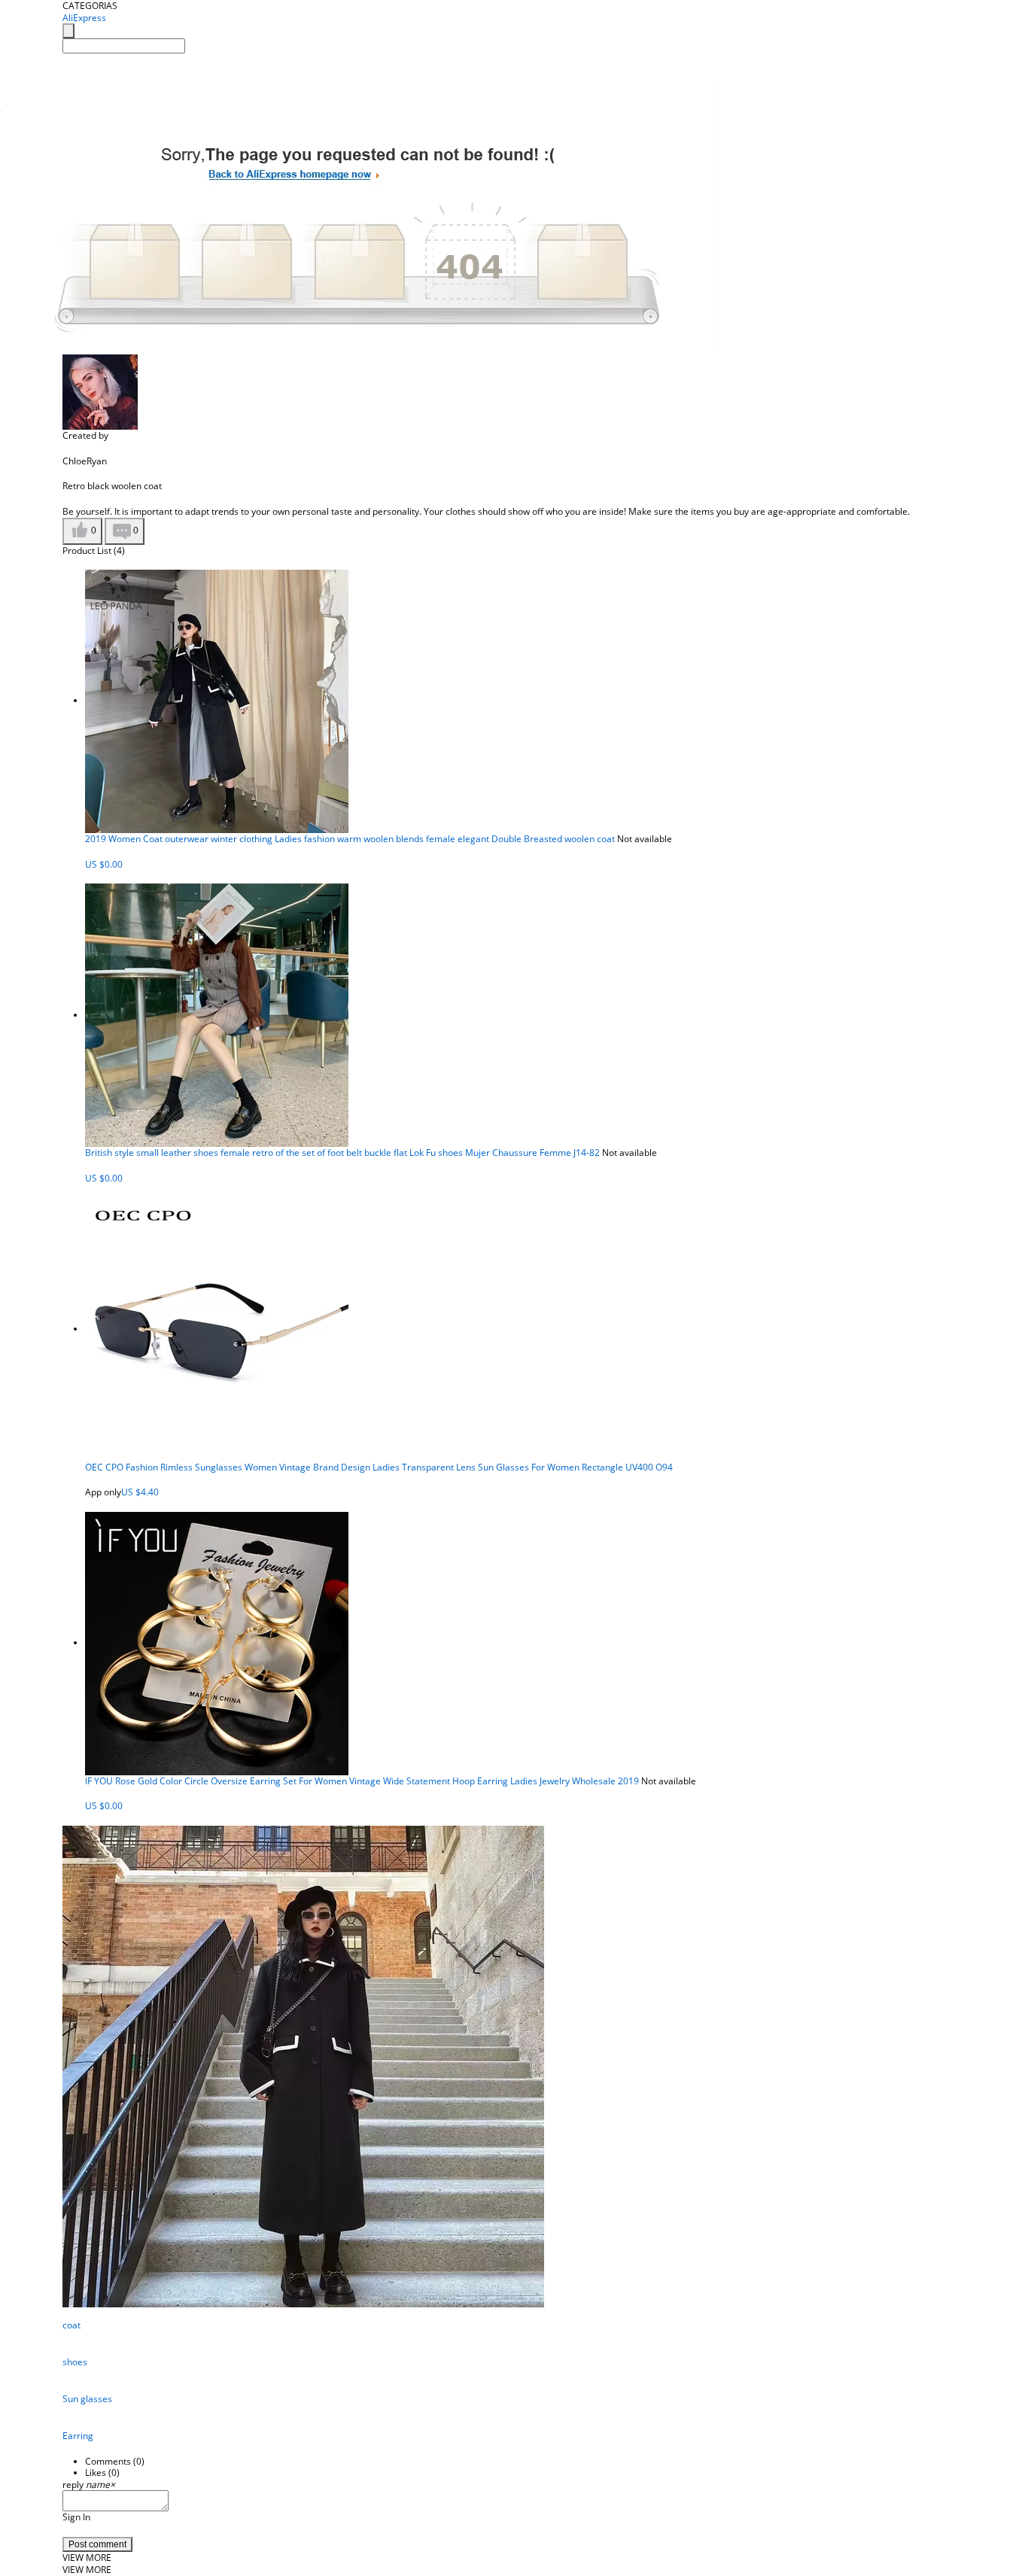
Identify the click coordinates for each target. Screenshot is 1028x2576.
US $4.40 (140, 1492)
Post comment (97, 2544)
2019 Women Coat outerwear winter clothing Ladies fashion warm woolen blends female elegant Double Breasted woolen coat (350, 839)
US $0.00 (104, 864)
